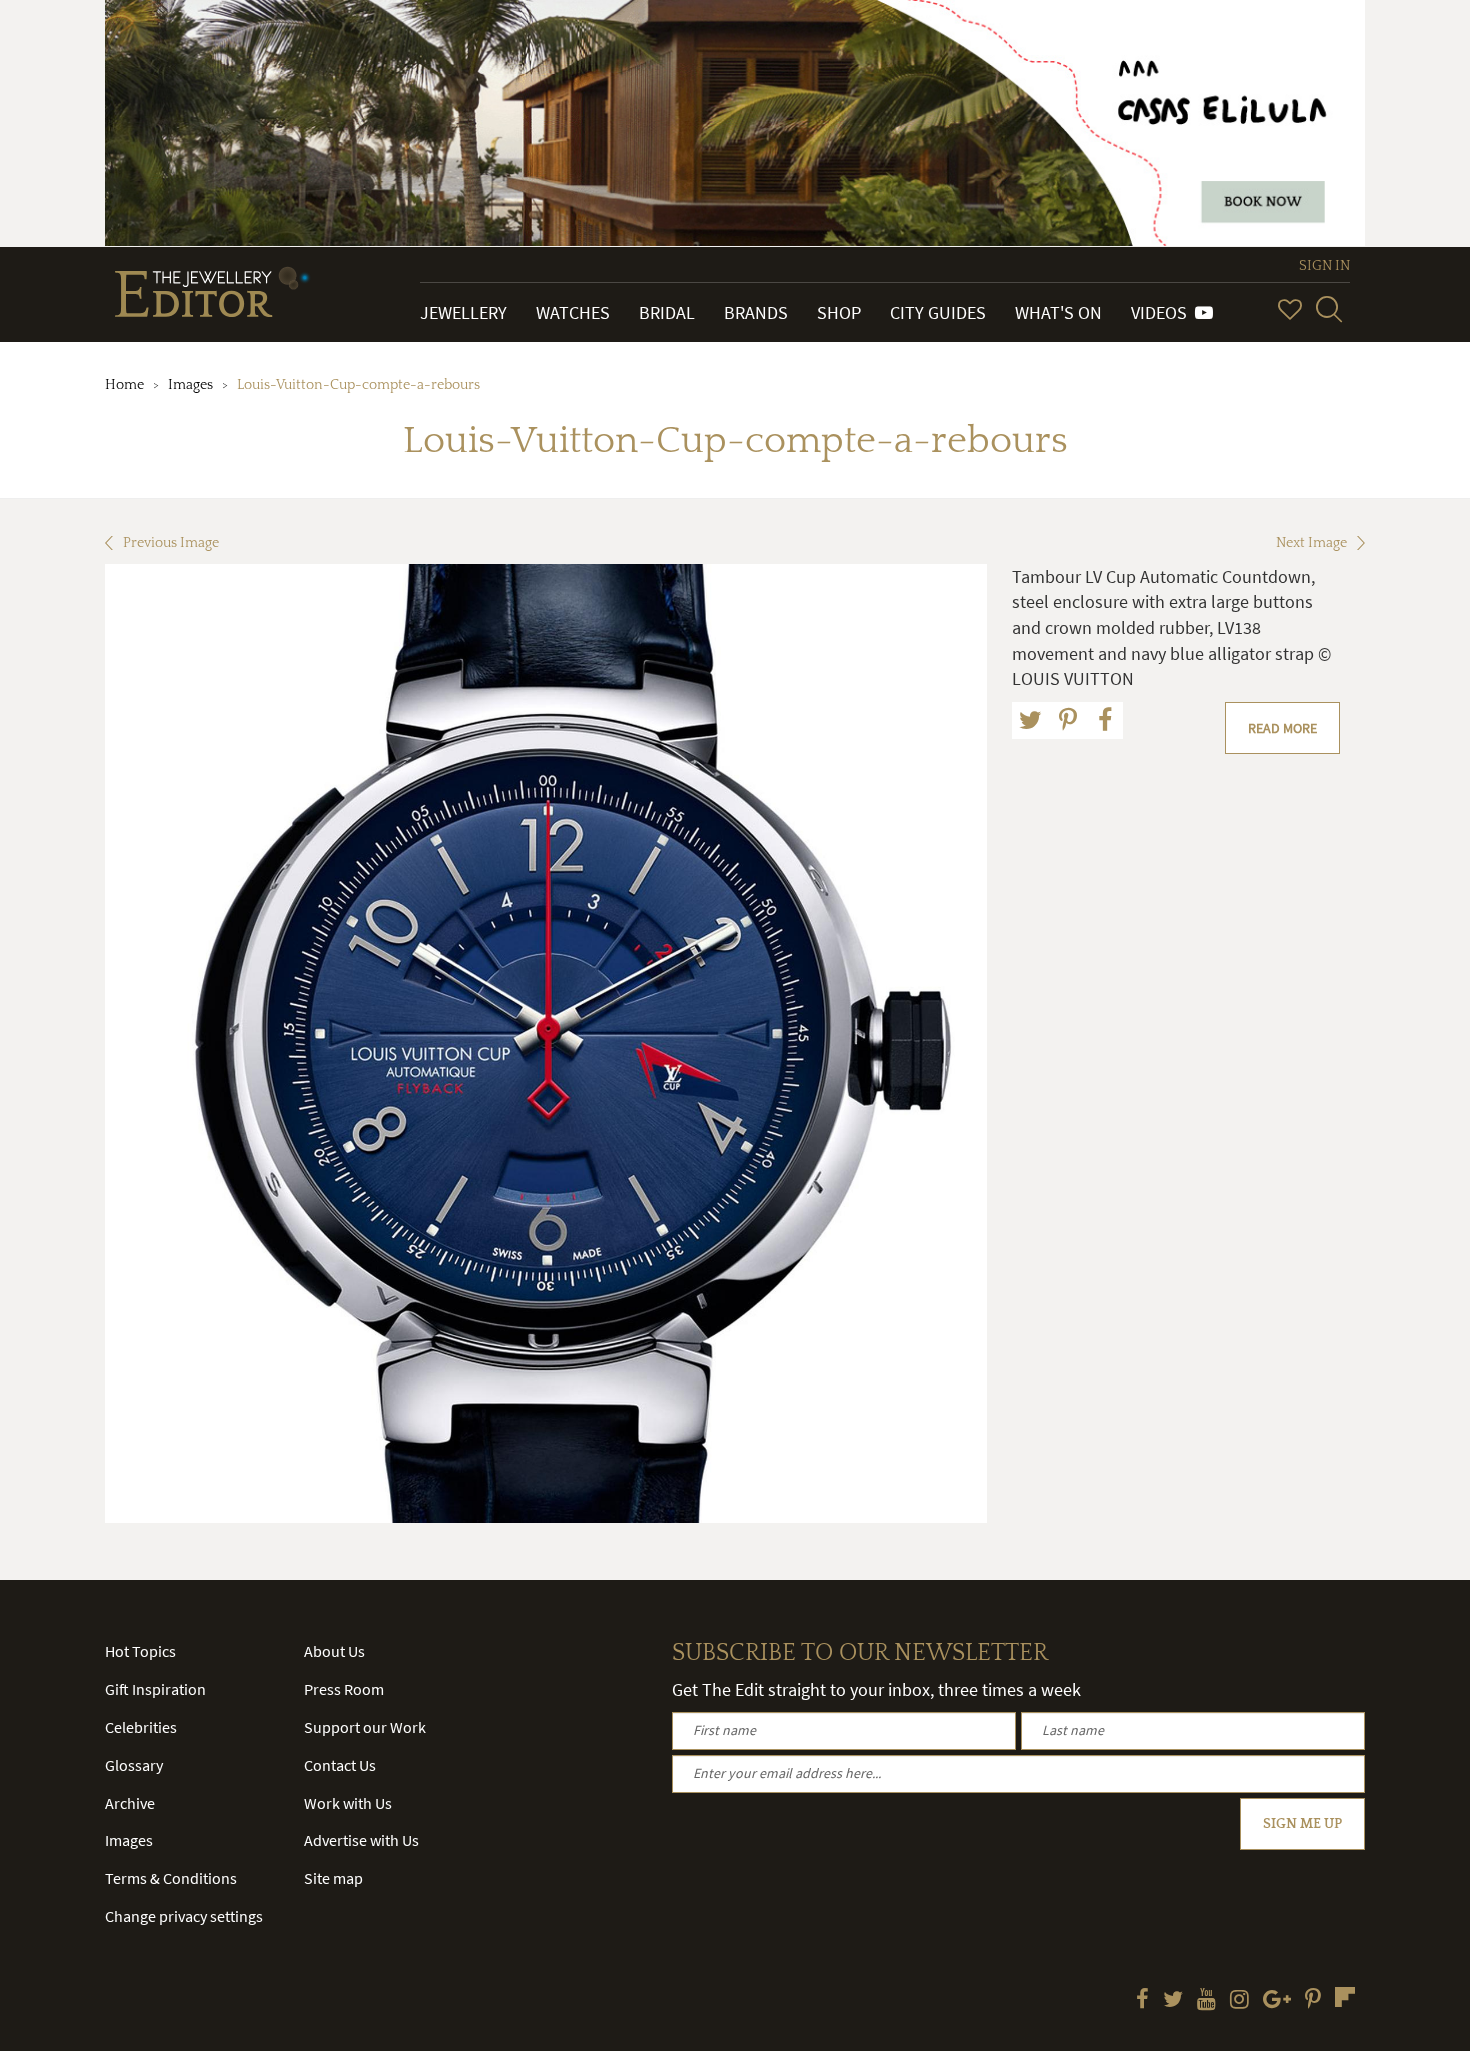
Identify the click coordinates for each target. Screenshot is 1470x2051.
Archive (130, 1803)
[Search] (1329, 309)
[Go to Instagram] (1239, 2001)
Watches (573, 312)
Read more (1282, 728)
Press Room (344, 1689)
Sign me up (1302, 1824)
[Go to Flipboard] (1345, 1997)
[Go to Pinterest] (1313, 2001)
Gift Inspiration (155, 1689)
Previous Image (171, 543)
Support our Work (365, 1727)
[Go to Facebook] (1142, 2001)
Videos (1163, 312)
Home (124, 385)
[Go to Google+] (1277, 2001)
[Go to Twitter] (1173, 2001)
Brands (756, 312)
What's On (1058, 312)
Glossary (134, 1765)
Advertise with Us (361, 1840)
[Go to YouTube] (1206, 2001)
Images (190, 385)
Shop (839, 312)
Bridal (667, 312)
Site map (333, 1878)
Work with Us (348, 1803)
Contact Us (340, 1765)
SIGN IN (1324, 266)
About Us (334, 1651)
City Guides (938, 312)
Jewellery (463, 312)
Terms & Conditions (171, 1878)
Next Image (1311, 543)
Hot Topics (140, 1651)
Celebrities (141, 1727)
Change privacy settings (184, 1916)
